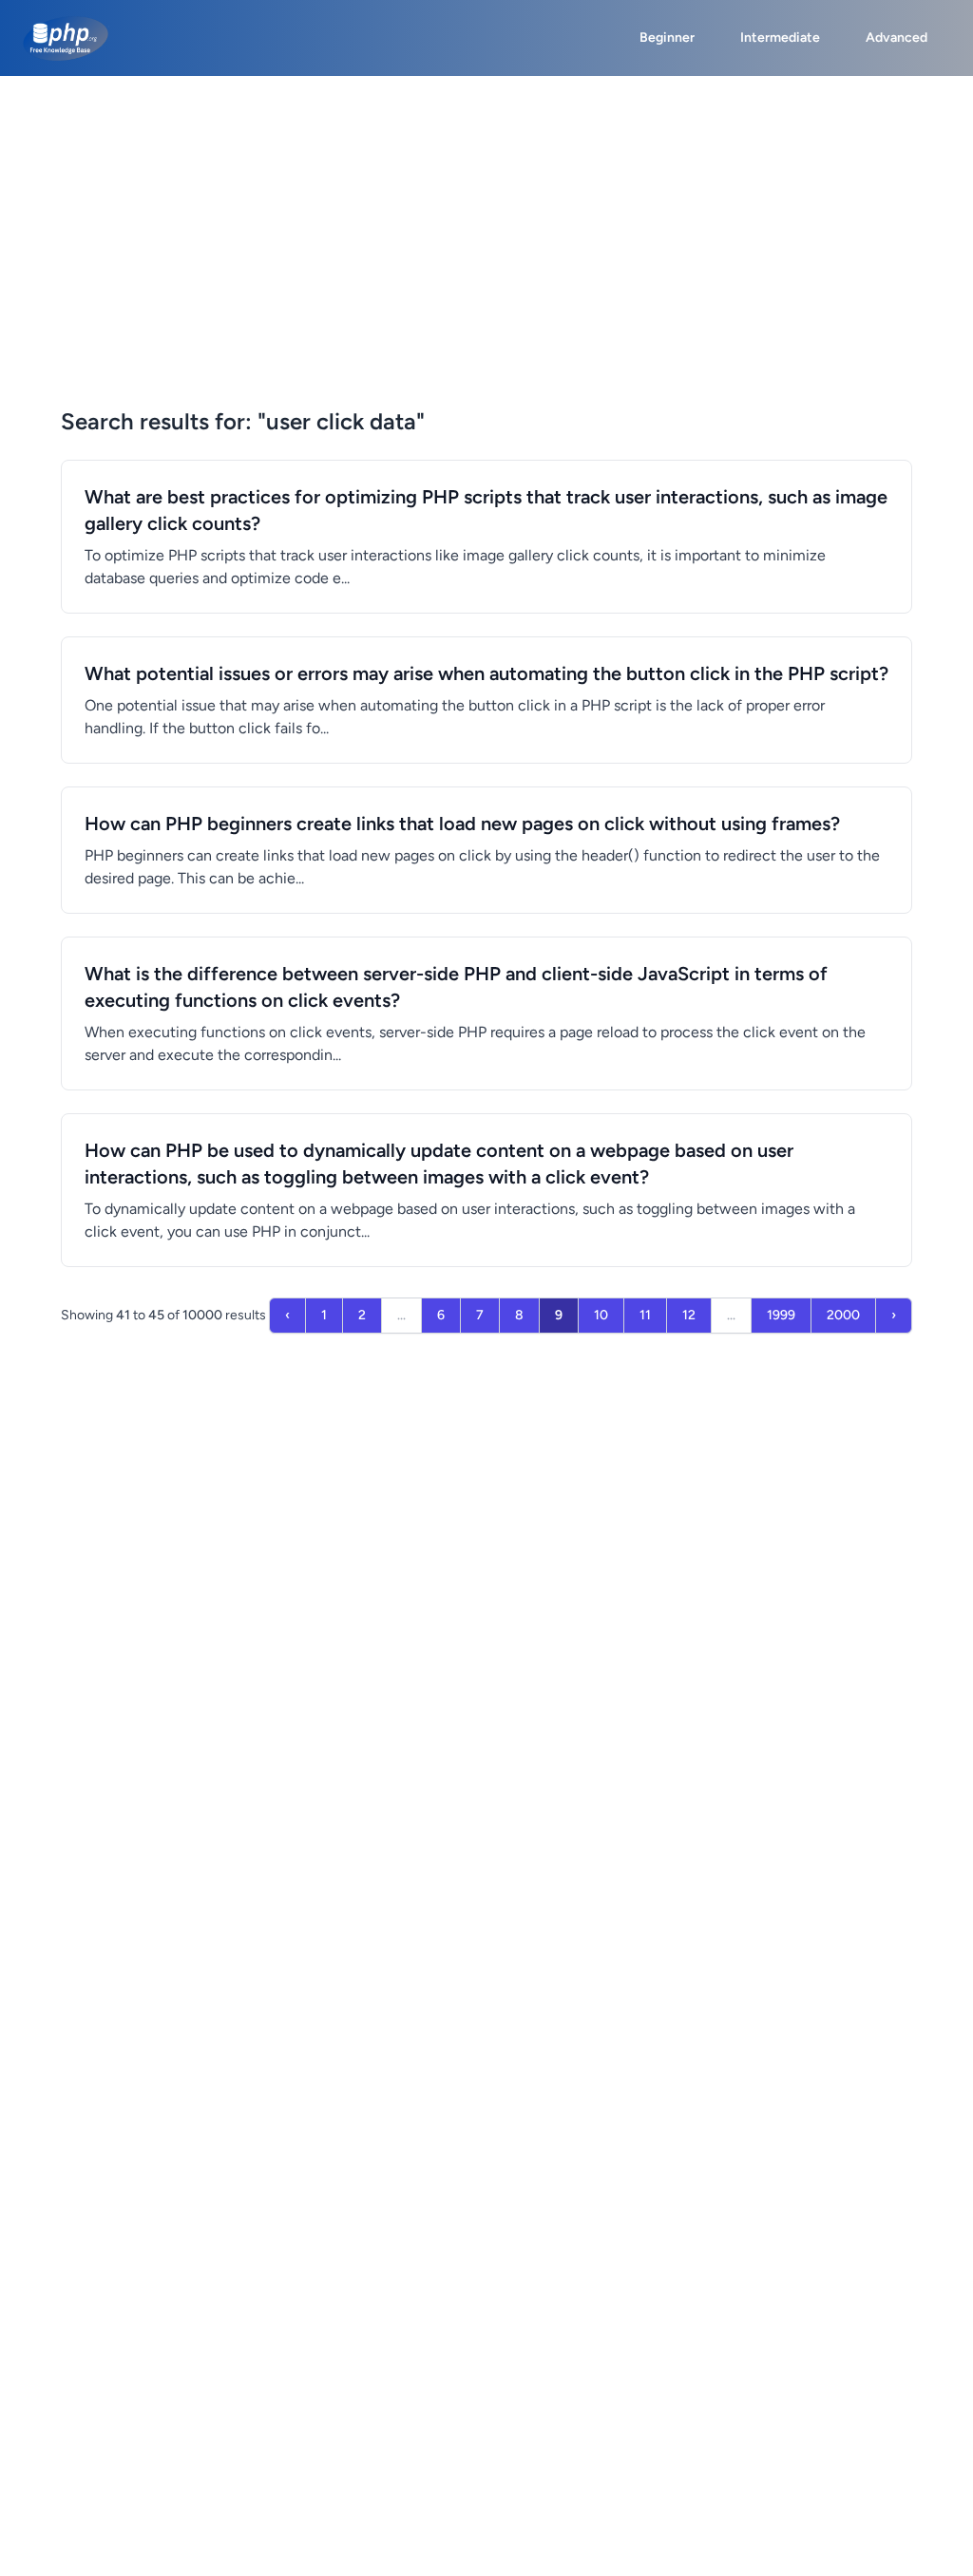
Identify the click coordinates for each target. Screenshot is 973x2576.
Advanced (897, 38)
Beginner (667, 38)
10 (601, 1315)
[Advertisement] (486, 218)
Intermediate (780, 38)
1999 (781, 1315)
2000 (843, 1315)
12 (689, 1315)
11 (645, 1315)
